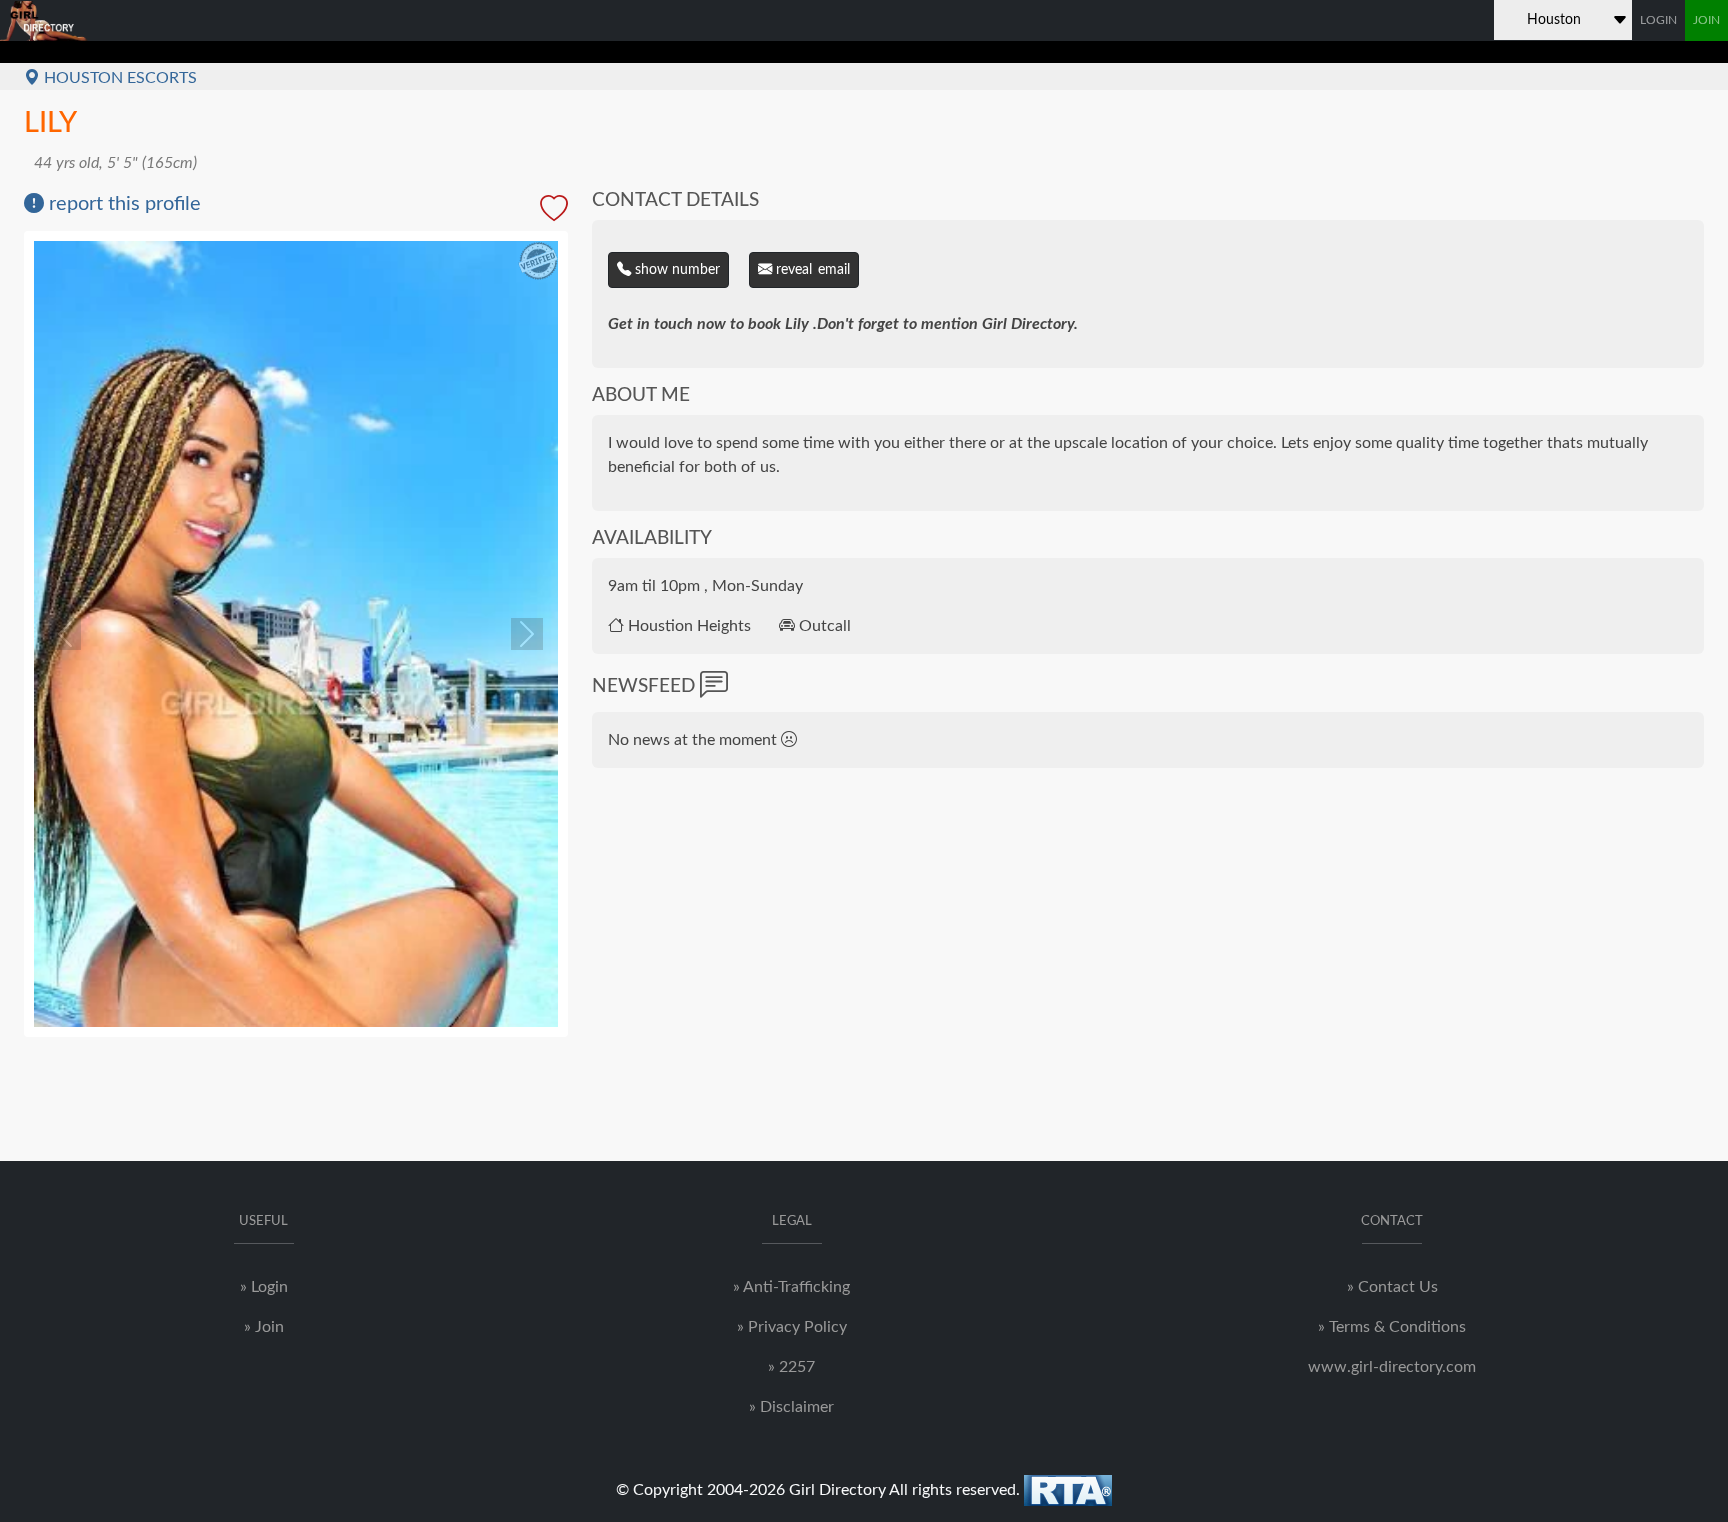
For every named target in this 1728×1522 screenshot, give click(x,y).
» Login (264, 1287)
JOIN (1706, 20)
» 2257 (791, 1367)
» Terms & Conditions (1392, 1327)
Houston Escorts (118, 78)
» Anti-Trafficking (791, 1287)
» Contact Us (1392, 1287)
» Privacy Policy (792, 1327)
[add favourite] (554, 210)
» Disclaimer (791, 1407)
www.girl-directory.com (1392, 1367)
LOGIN (1658, 20)
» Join (264, 1327)
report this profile (122, 204)
